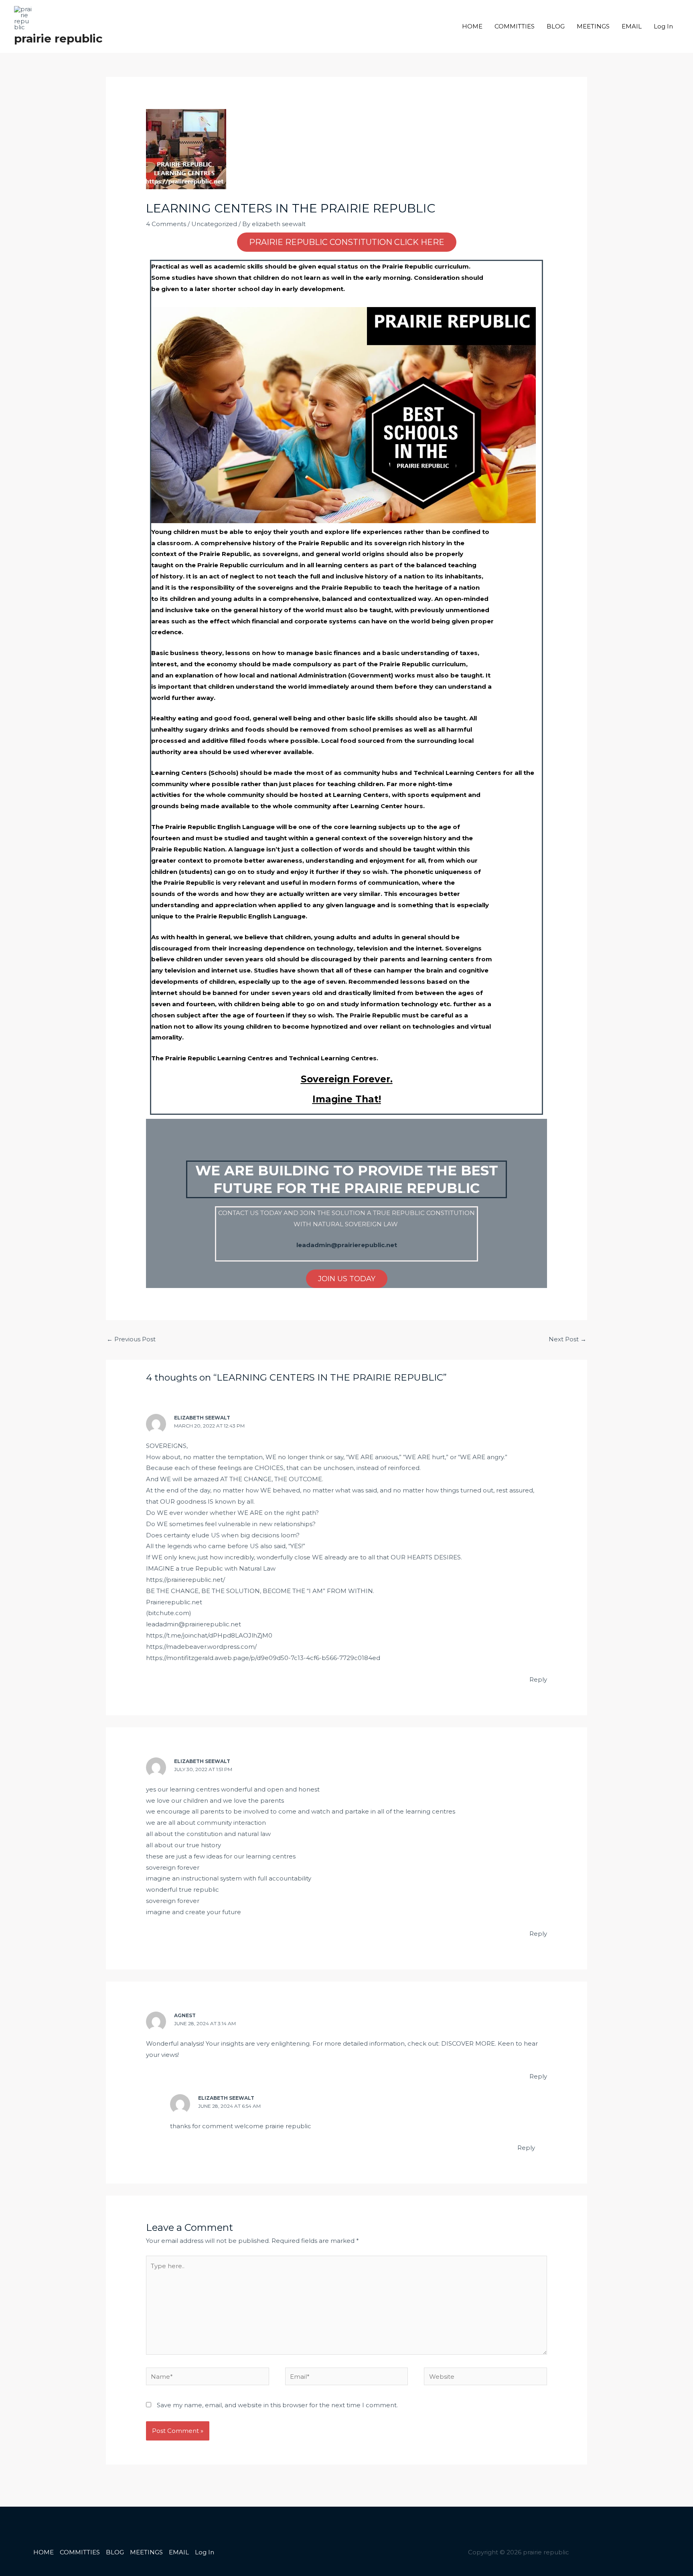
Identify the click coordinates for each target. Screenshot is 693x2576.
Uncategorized (214, 224)
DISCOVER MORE (468, 2043)
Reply (538, 1679)
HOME (472, 26)
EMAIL (632, 26)
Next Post (567, 1339)
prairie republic (58, 38)
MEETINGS (593, 26)
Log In (663, 26)
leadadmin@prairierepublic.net (194, 1624)
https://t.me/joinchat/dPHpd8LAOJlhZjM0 (209, 1635)
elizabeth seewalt (202, 1418)
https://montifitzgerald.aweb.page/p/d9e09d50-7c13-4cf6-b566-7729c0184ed (263, 1658)
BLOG (556, 26)
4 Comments (166, 224)
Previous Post (131, 1339)
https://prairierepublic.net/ (185, 1580)
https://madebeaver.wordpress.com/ (201, 1647)
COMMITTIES (515, 26)
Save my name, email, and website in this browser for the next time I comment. (277, 2405)
